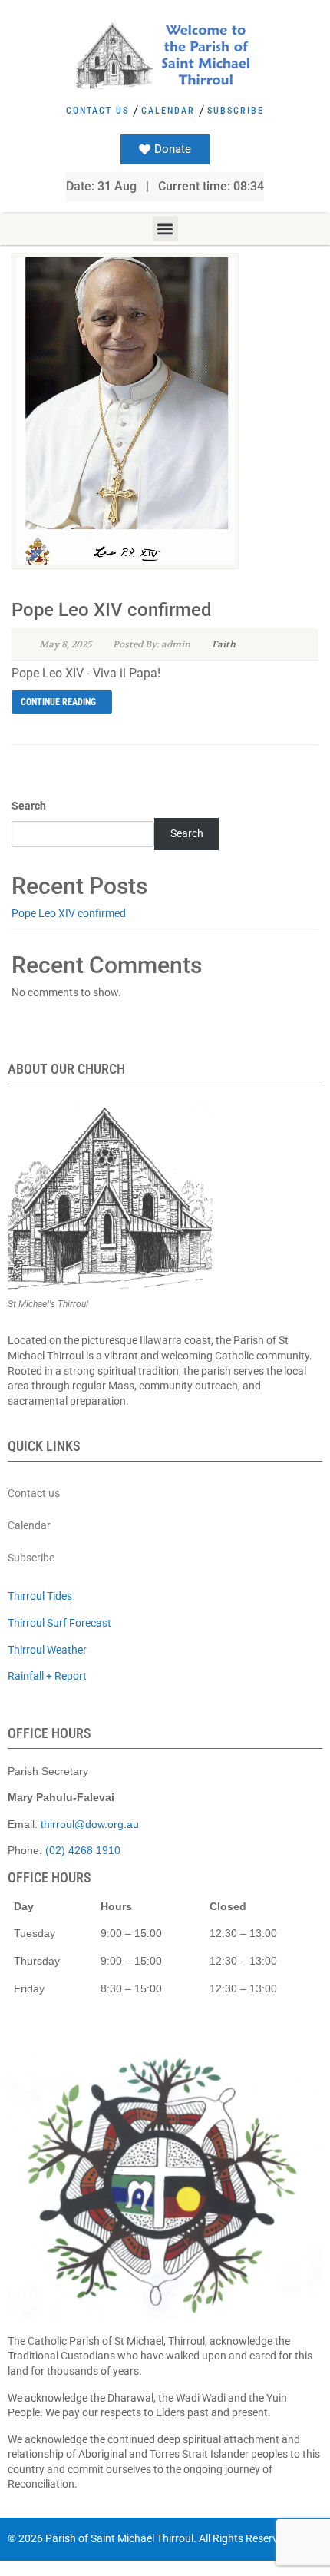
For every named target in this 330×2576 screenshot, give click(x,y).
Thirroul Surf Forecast (59, 1623)
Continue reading (58, 702)
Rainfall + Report (47, 1676)
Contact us (97, 111)
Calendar (168, 111)
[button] (165, 228)
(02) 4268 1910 (83, 1850)
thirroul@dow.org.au (90, 1824)
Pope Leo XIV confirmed (112, 610)
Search (29, 806)
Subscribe (236, 111)
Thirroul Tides (40, 1596)
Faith (224, 644)
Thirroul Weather (47, 1650)
